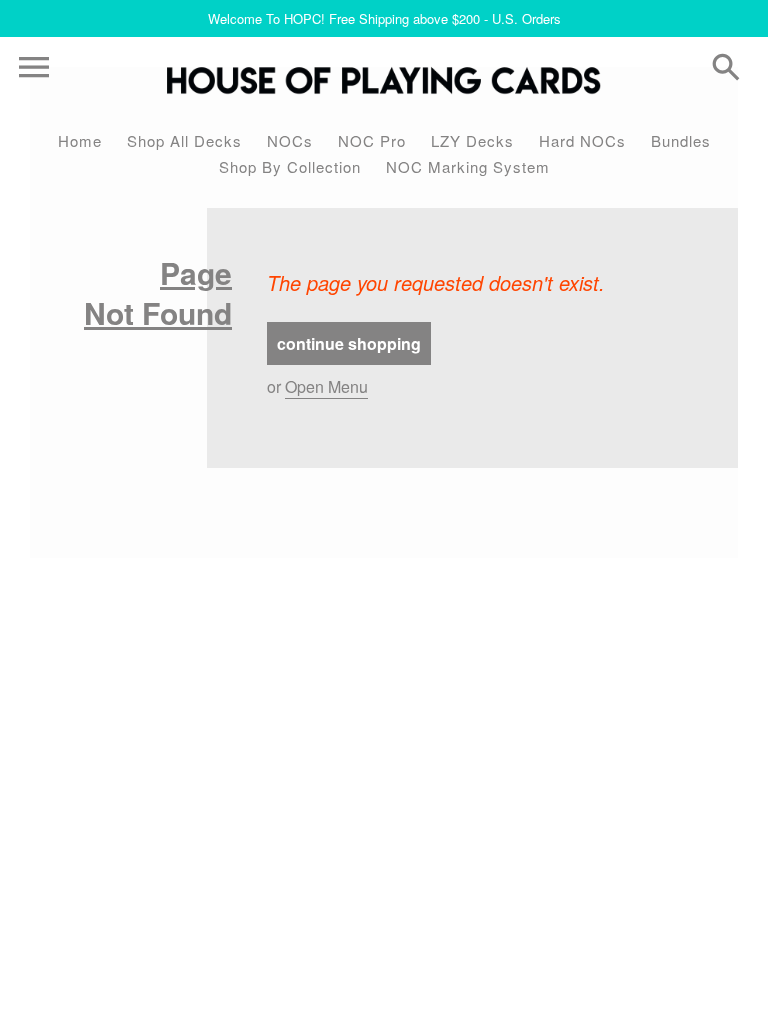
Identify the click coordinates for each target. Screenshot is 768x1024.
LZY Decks (472, 140)
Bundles (681, 140)
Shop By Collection (290, 166)
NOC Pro (372, 140)
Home (80, 140)
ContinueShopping (349, 343)
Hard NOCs (582, 140)
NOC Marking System (468, 166)
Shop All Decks (184, 140)
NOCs (290, 140)
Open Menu (326, 386)
